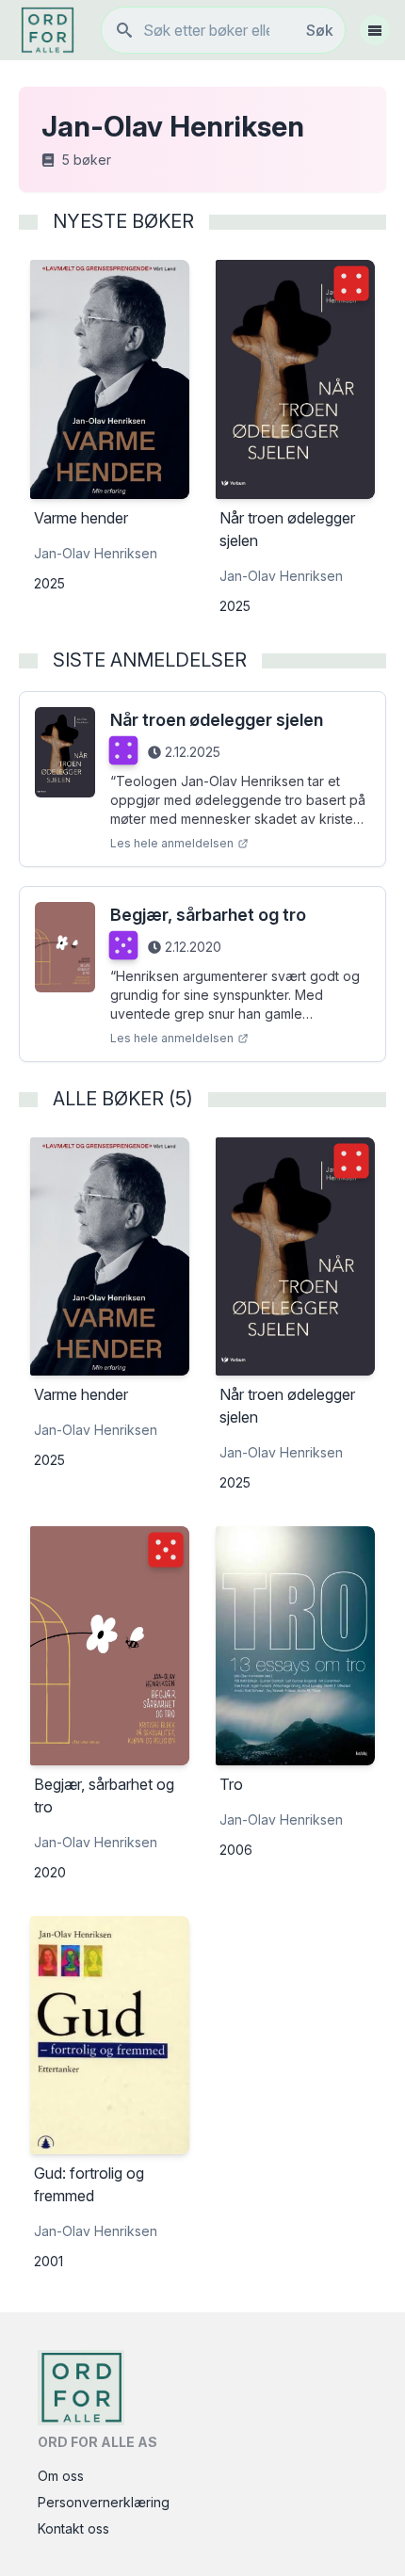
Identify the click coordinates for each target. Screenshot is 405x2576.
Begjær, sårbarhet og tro (208, 915)
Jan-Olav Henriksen (96, 553)
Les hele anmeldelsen (172, 843)
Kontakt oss (73, 2528)
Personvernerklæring (104, 2502)
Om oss (61, 2476)
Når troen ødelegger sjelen (217, 720)
